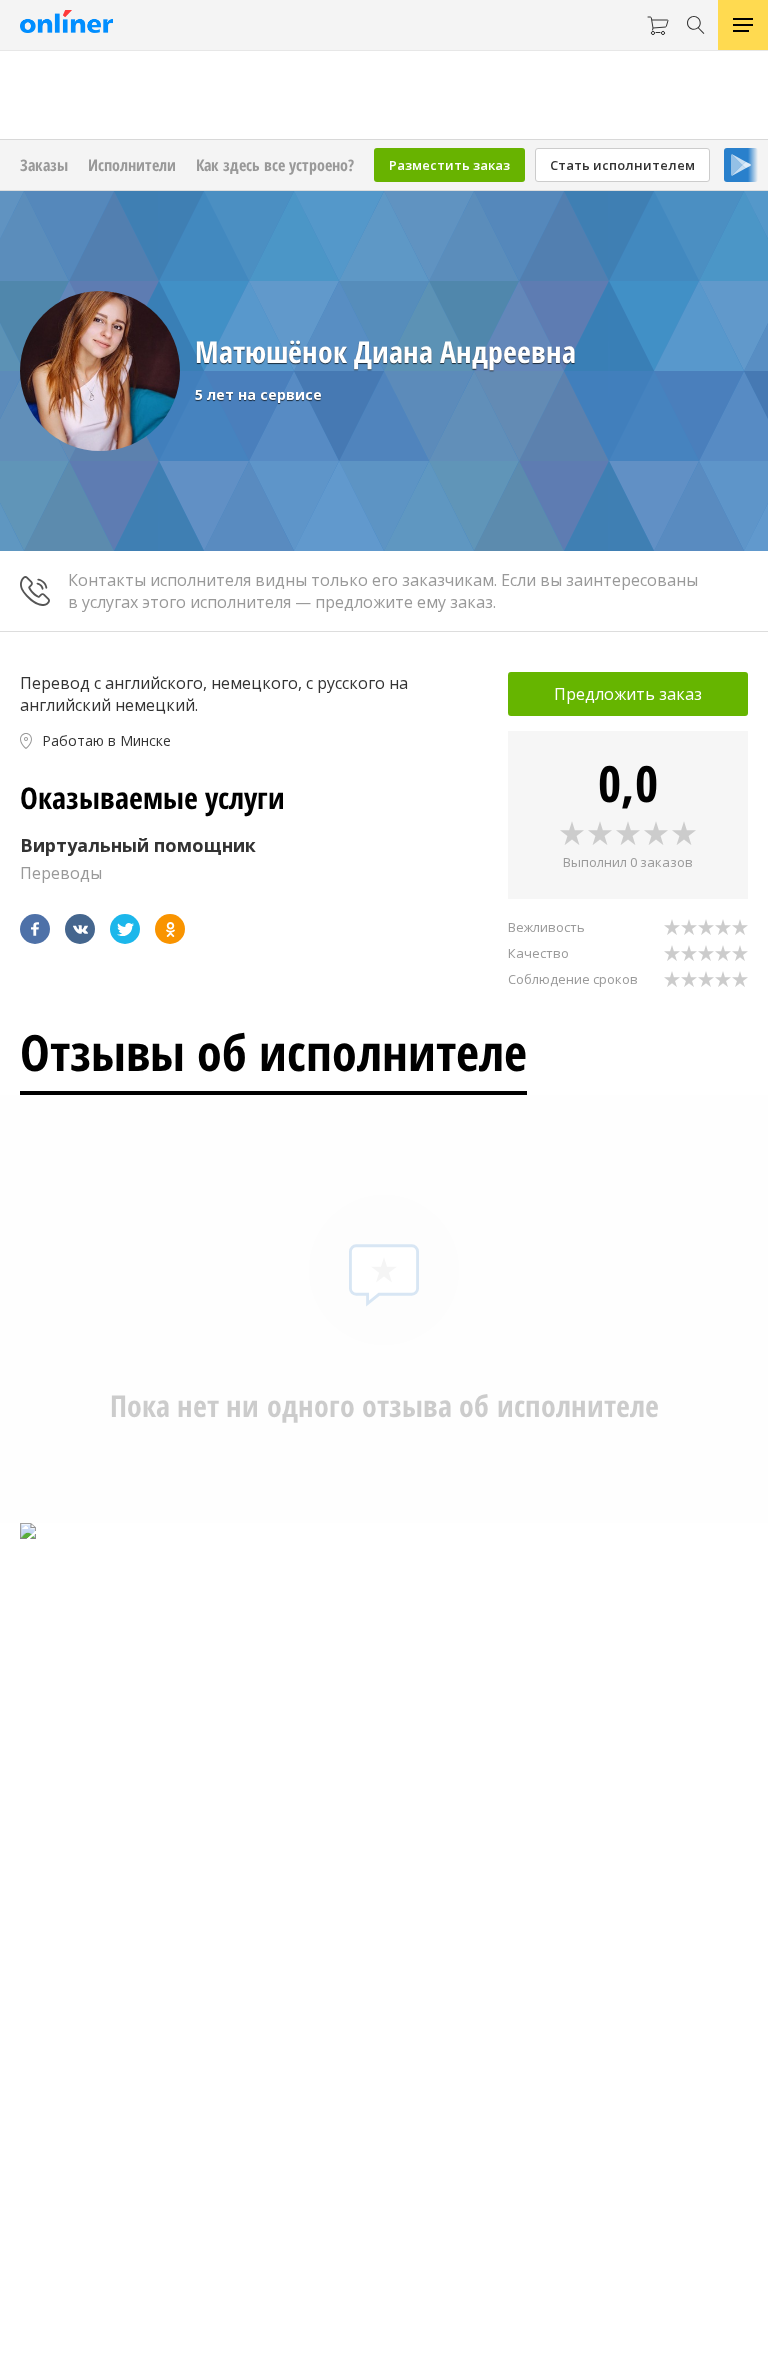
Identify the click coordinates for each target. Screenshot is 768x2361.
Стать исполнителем (622, 165)
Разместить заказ (449, 165)
